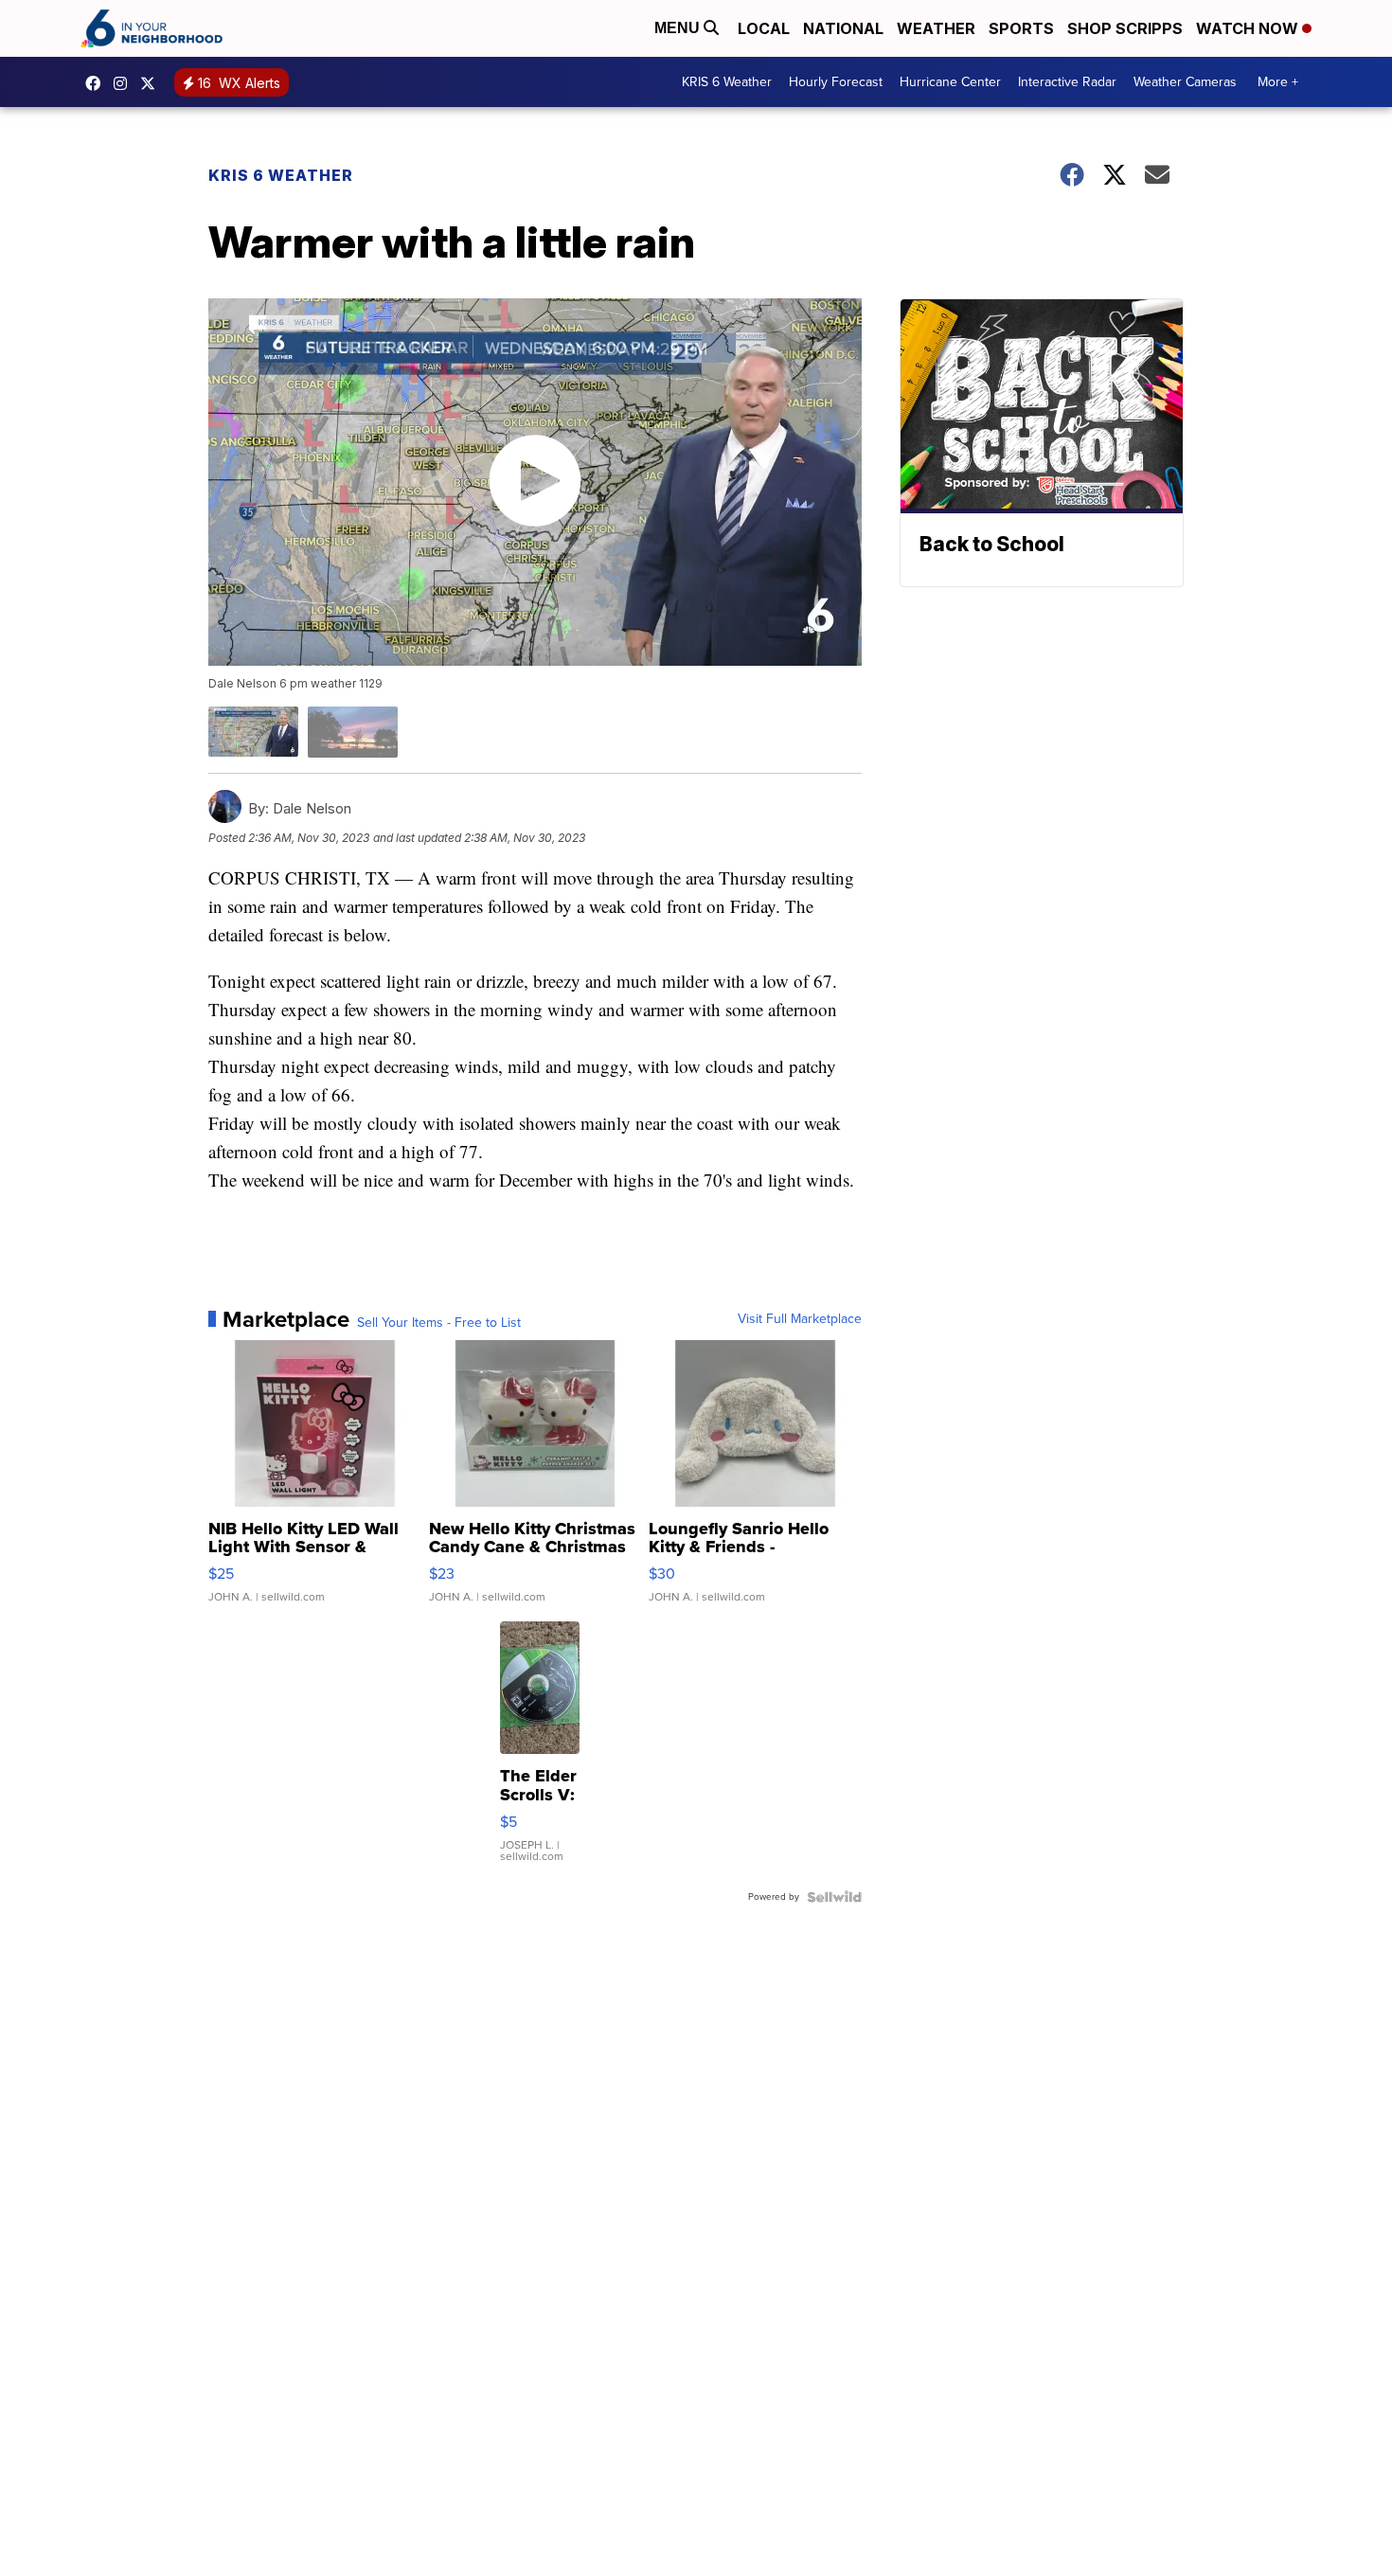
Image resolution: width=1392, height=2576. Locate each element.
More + (1278, 82)
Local (764, 28)
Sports (1021, 28)
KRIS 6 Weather (727, 82)
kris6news (125, 83)
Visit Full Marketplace (800, 1319)
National (843, 28)
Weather (936, 28)
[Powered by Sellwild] (834, 1897)
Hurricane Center (950, 82)
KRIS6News (98, 83)
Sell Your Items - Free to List (439, 1323)
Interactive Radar (1067, 82)
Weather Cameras (1185, 82)
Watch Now (1249, 28)
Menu (679, 28)
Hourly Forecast (836, 82)
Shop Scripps (1125, 28)
